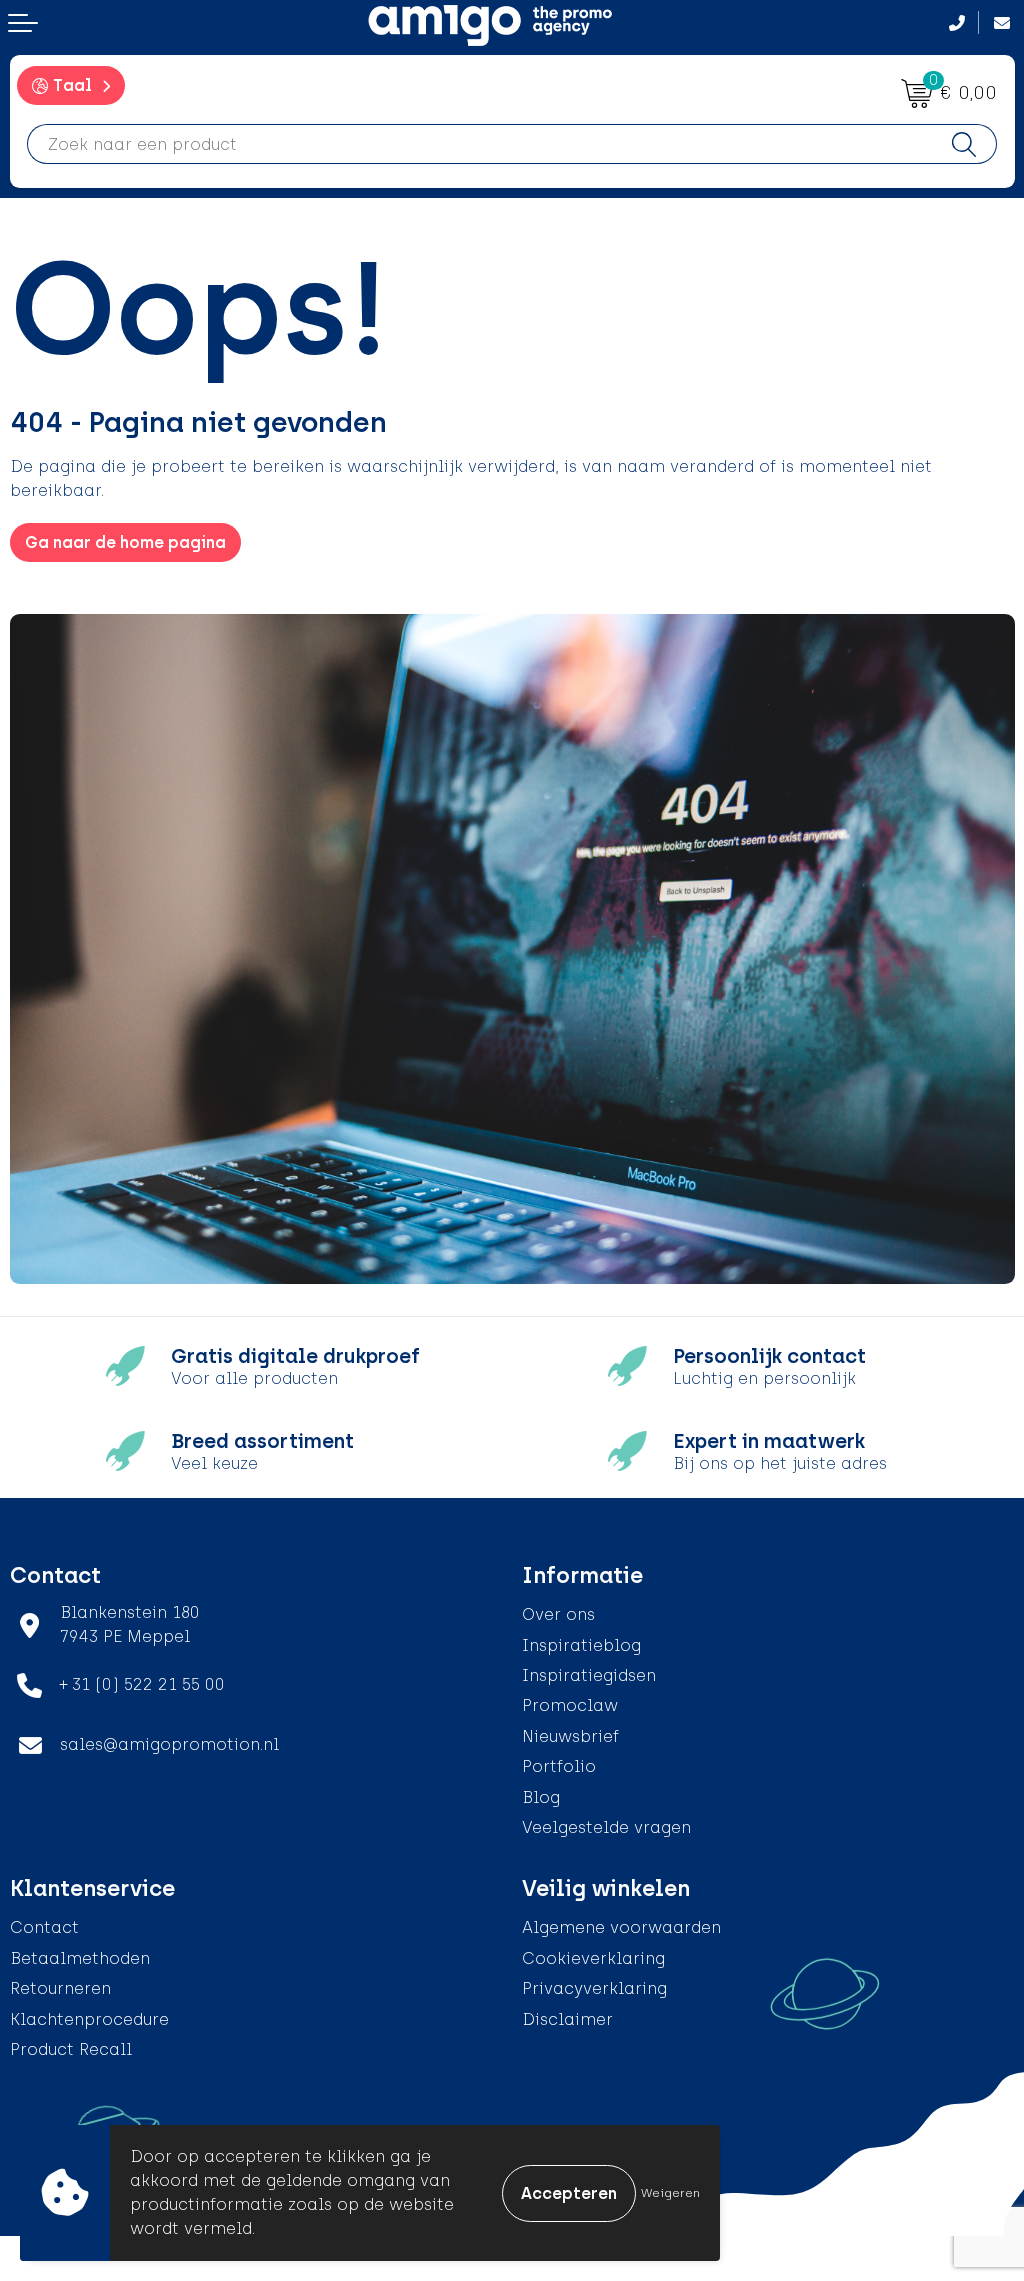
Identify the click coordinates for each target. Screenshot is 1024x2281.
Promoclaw (570, 1705)
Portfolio (559, 1766)
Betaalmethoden (80, 1958)
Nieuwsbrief (570, 1736)
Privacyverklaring (594, 1988)
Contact (44, 1927)
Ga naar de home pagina (125, 542)
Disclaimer (567, 2019)
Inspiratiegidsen (589, 1675)
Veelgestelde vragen (606, 1827)
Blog (541, 1797)
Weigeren (670, 2193)
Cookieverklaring (593, 1958)
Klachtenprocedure (89, 2019)
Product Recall (71, 2049)
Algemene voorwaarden (621, 1927)
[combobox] (480, 144)
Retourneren (60, 1988)
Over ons (558, 1614)
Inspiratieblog (581, 1645)
